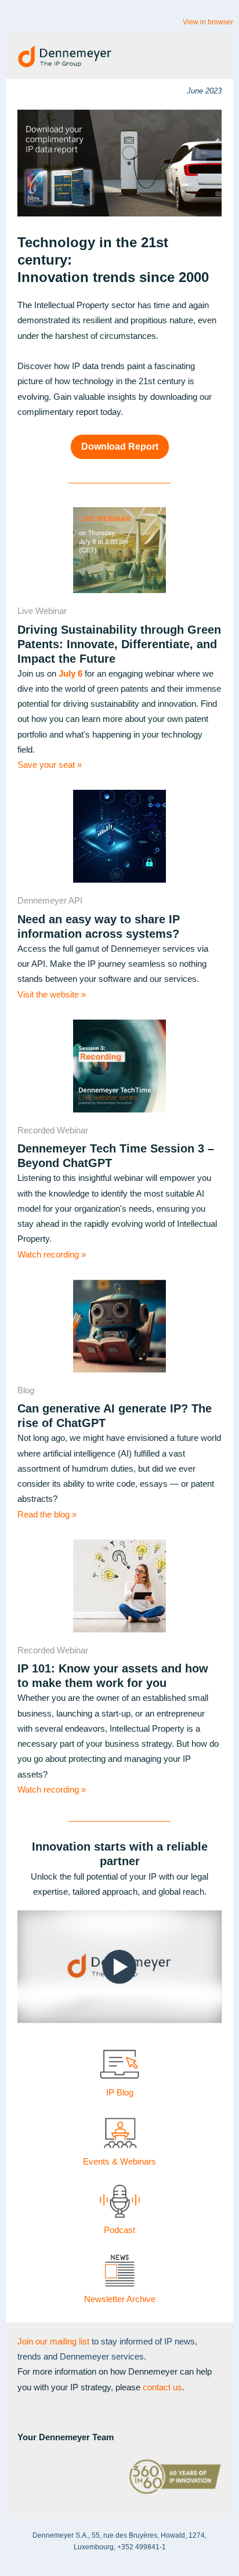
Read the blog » (47, 1514)
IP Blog (120, 2092)
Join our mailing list (53, 2341)
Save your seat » (50, 765)
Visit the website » (52, 994)
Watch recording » (52, 1254)
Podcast (119, 2230)
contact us (162, 2387)
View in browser (208, 22)
